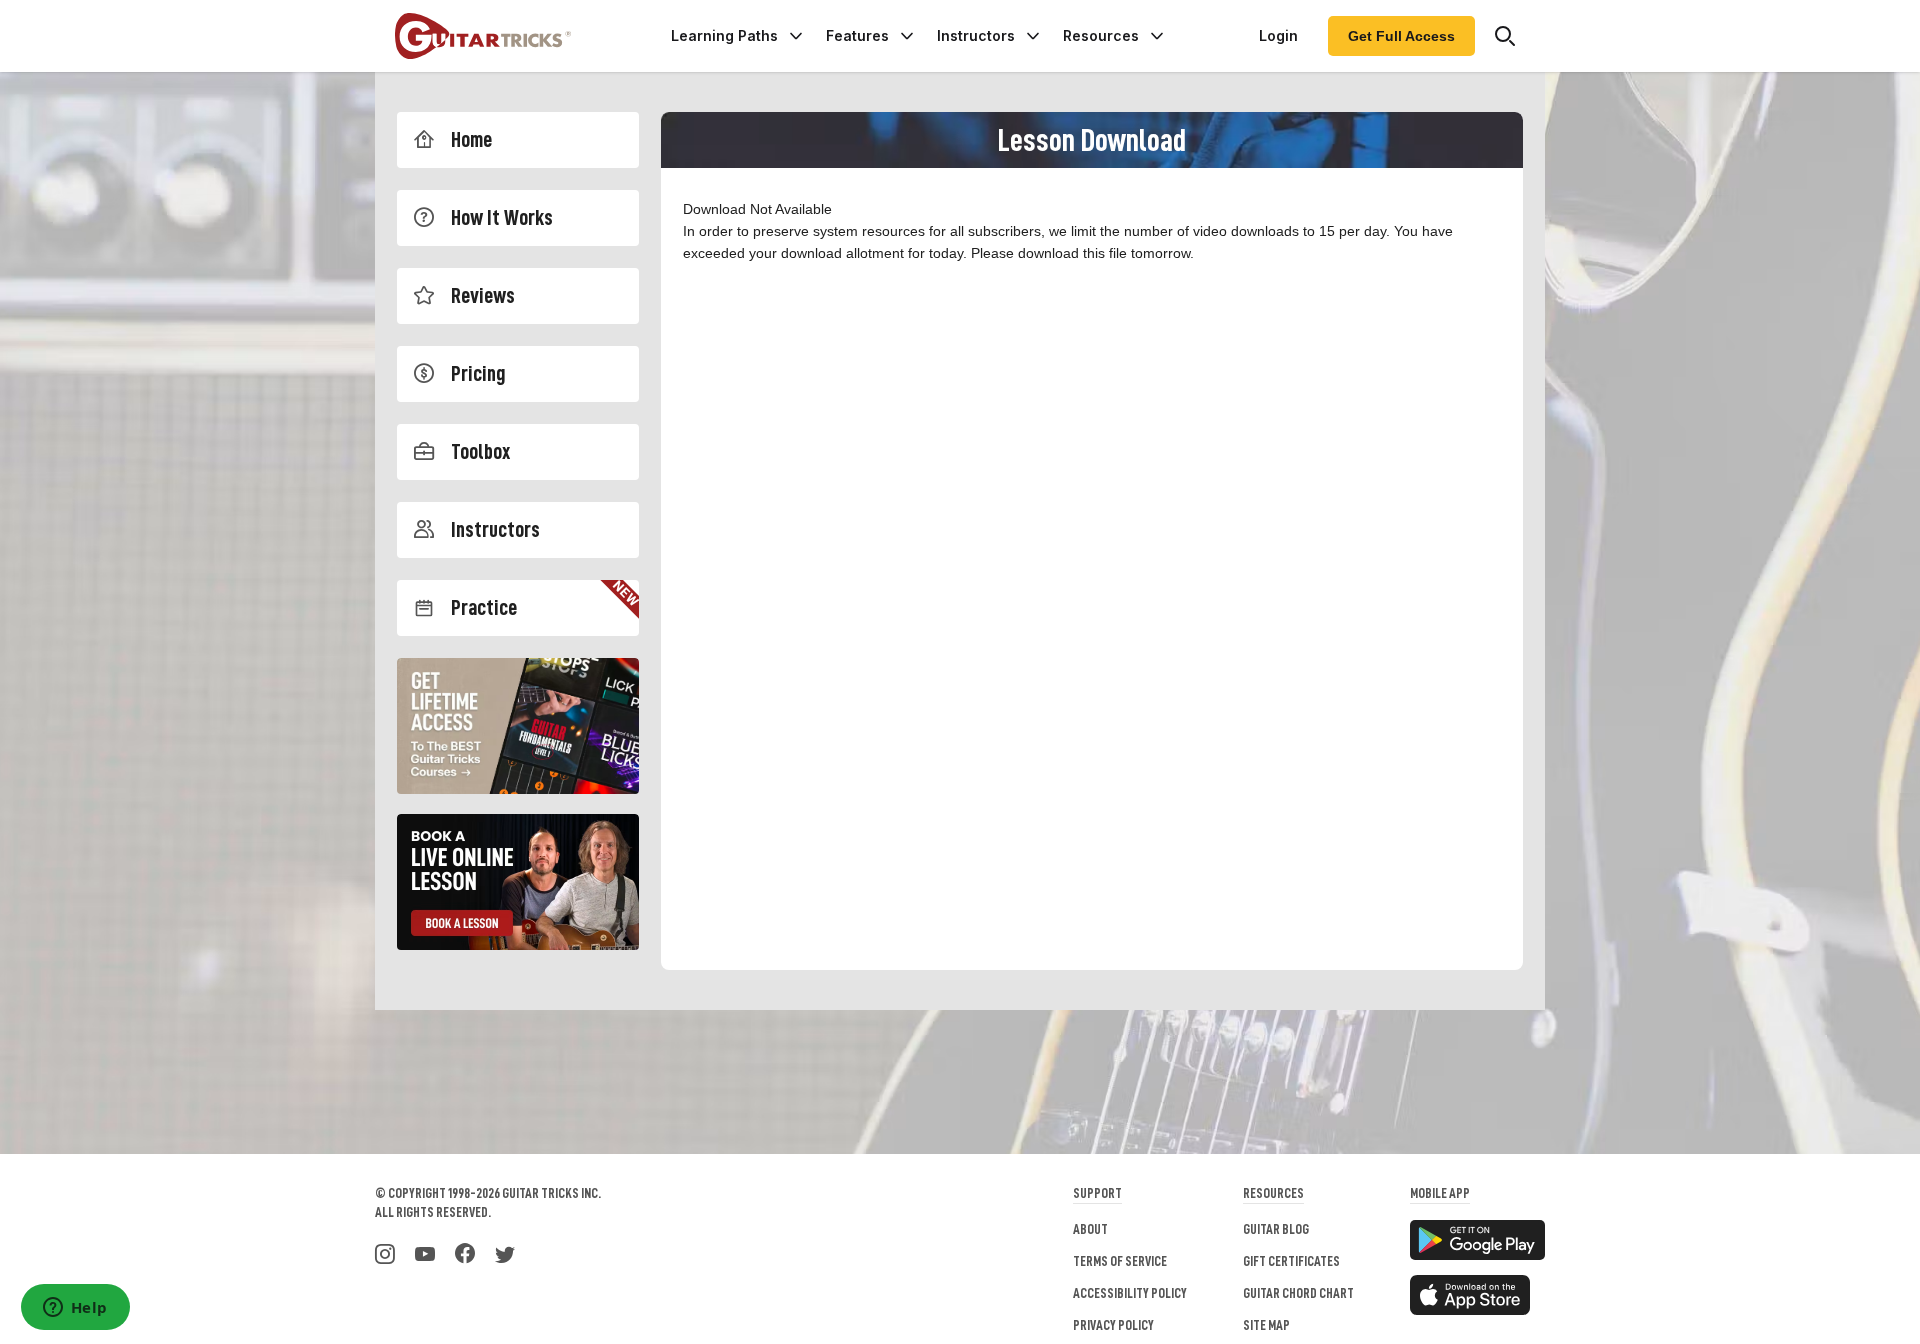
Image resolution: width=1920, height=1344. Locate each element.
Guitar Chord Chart (1298, 1293)
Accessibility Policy (1130, 1293)
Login (1278, 35)
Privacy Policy (1113, 1325)
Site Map (1266, 1325)
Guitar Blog (1276, 1229)
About (1090, 1229)
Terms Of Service (1120, 1261)
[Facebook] (465, 1252)
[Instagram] (385, 1252)
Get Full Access (1401, 36)
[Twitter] (505, 1252)
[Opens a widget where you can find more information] (75, 1309)
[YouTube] (425, 1252)
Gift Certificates (1291, 1261)
